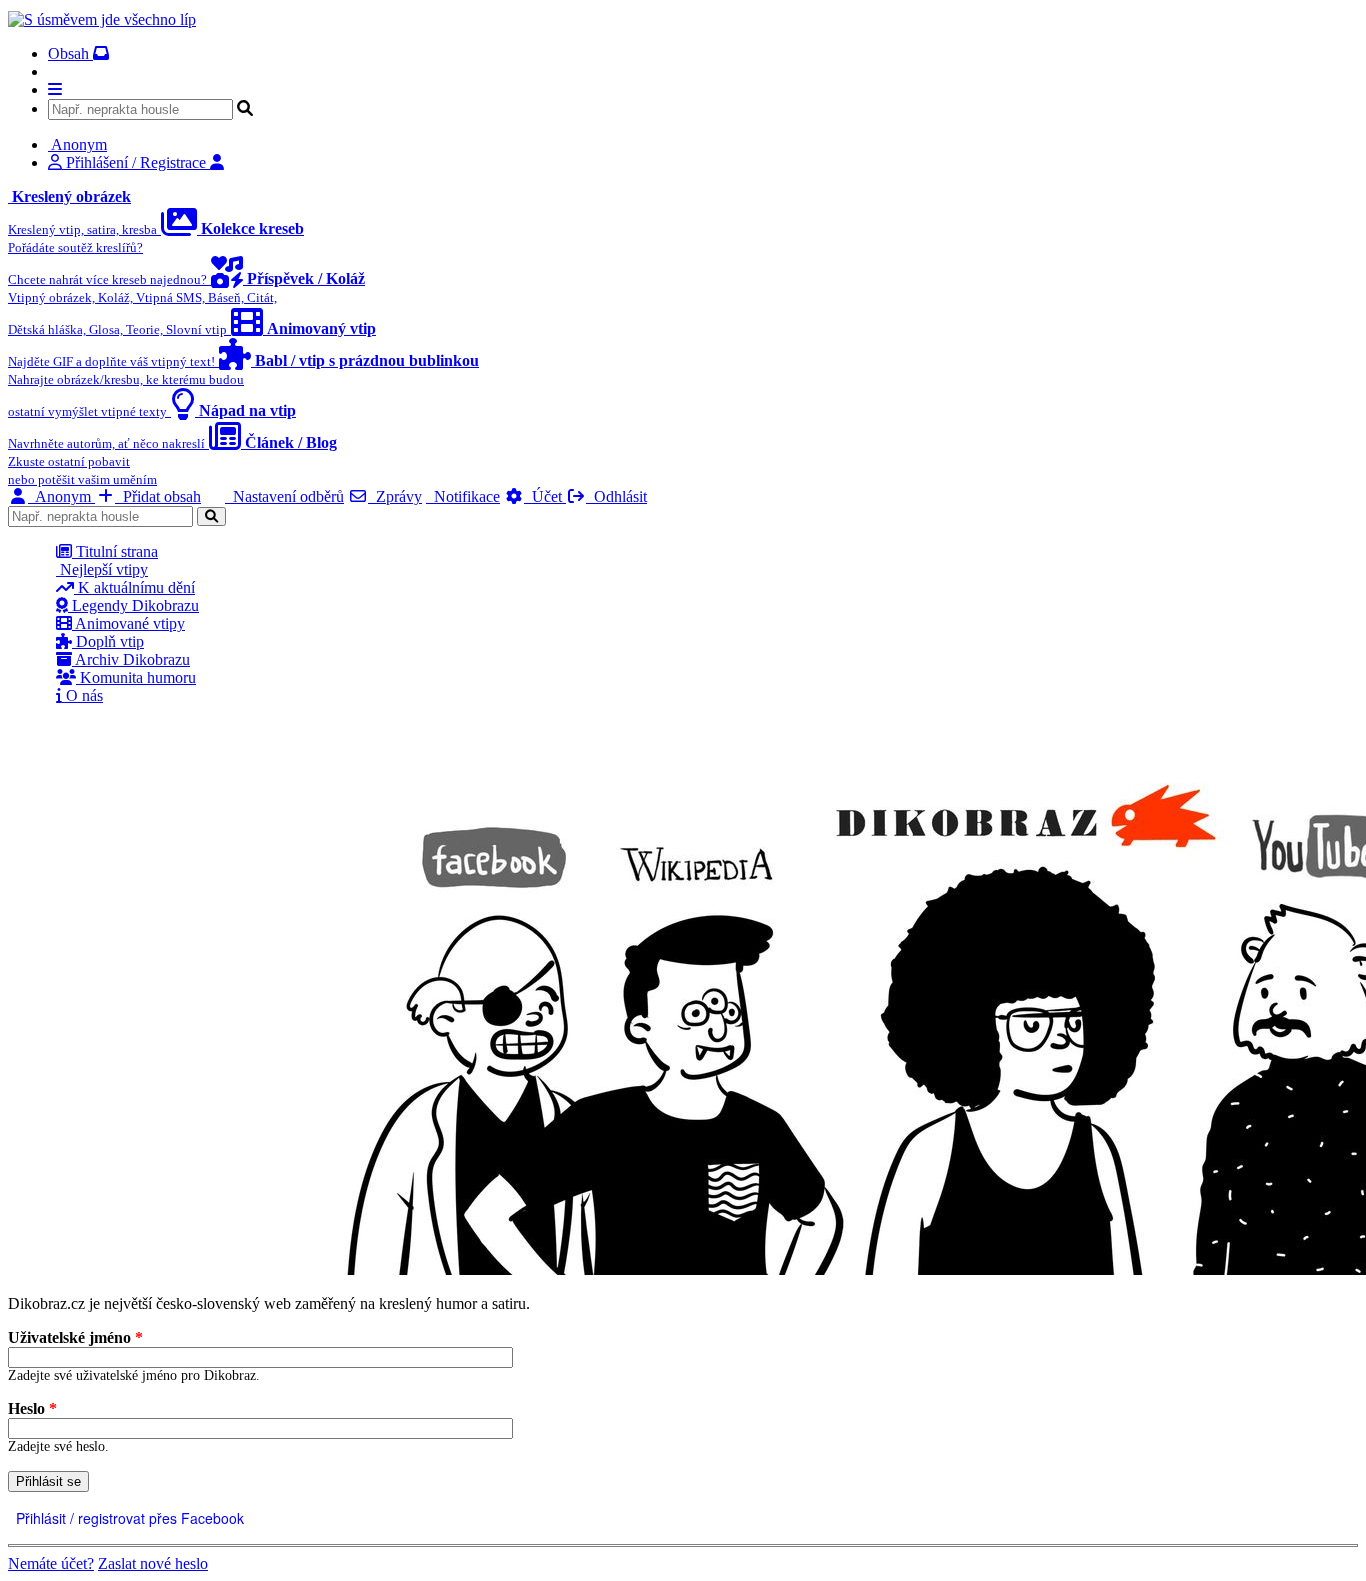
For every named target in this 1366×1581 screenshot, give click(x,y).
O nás (82, 695)
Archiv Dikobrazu (131, 659)
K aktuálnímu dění (134, 587)
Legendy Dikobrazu (133, 605)
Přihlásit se (48, 1481)
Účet (545, 496)
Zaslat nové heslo (153, 1563)
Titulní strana (115, 551)
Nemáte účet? (51, 1563)
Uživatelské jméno (75, 1337)
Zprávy (395, 496)
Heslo (32, 1408)
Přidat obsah (158, 496)
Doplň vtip (108, 641)
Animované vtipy (128, 623)
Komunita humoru (136, 677)
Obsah (70, 53)
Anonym (61, 496)
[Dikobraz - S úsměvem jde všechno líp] (102, 19)
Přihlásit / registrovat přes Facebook (128, 1518)
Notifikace (463, 496)
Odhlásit (616, 496)
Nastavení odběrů (284, 496)
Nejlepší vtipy (102, 569)
